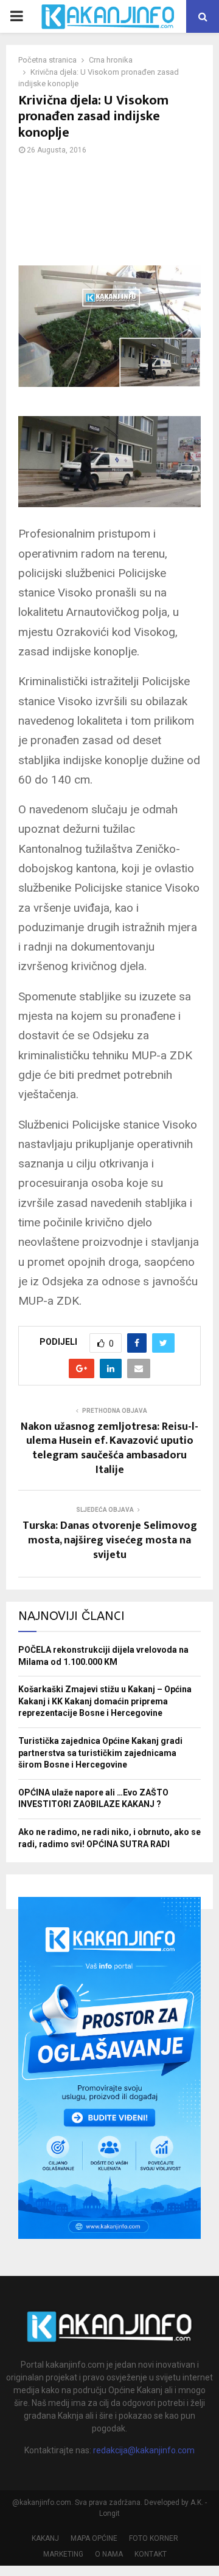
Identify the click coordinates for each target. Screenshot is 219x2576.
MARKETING (63, 2554)
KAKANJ (45, 2538)
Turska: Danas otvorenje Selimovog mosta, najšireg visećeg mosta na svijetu (110, 1540)
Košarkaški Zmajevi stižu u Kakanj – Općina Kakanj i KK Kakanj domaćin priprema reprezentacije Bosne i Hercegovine (105, 1701)
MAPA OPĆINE (94, 2538)
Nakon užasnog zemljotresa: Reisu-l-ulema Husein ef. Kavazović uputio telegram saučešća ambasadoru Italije (109, 1449)
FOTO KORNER (154, 2538)
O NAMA (109, 2554)
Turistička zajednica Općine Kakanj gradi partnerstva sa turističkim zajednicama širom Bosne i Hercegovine (100, 1753)
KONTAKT (151, 2554)
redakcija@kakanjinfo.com (144, 2450)
